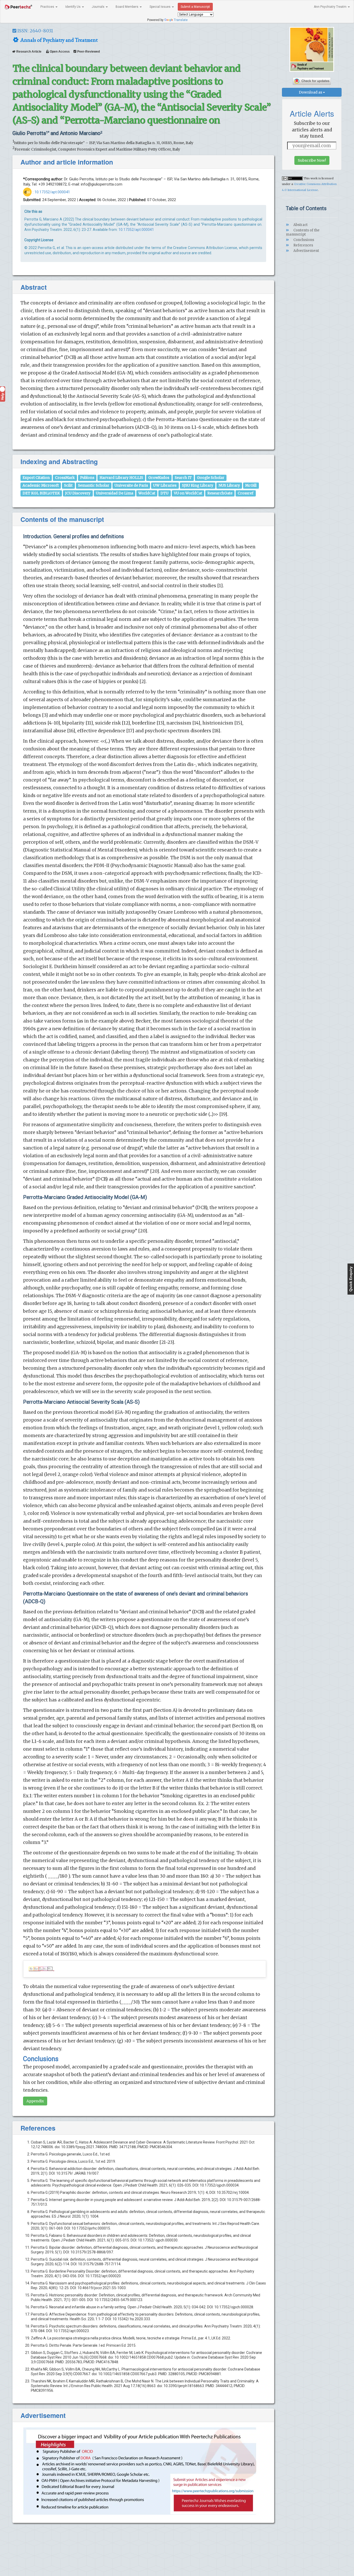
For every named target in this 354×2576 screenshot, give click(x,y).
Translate (181, 20)
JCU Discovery (78, 493)
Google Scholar (211, 478)
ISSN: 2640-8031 (35, 31)
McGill (251, 485)
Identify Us (73, 7)
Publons (87, 478)
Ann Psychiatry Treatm (331, 7)
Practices (48, 7)
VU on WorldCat (188, 493)
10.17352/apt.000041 (52, 192)
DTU (164, 493)
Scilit (68, 485)
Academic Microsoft (41, 485)
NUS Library (229, 485)
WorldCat (147, 493)
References (303, 245)
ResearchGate (220, 493)
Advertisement (306, 251)
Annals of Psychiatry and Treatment (58, 40)
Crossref (246, 493)
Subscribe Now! (312, 160)
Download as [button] (311, 92)
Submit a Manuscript (195, 7)
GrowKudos (159, 478)
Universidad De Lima (115, 493)
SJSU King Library (198, 485)
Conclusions (303, 240)
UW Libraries (165, 485)
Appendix (35, 2101)
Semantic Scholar (94, 485)
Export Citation (36, 478)
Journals (98, 7)
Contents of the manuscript (303, 232)
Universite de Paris (131, 485)
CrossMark (65, 478)
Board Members (127, 7)
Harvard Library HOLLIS (121, 478)
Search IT (183, 478)
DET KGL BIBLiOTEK (41, 493)
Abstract (300, 225)
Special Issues (160, 7)
